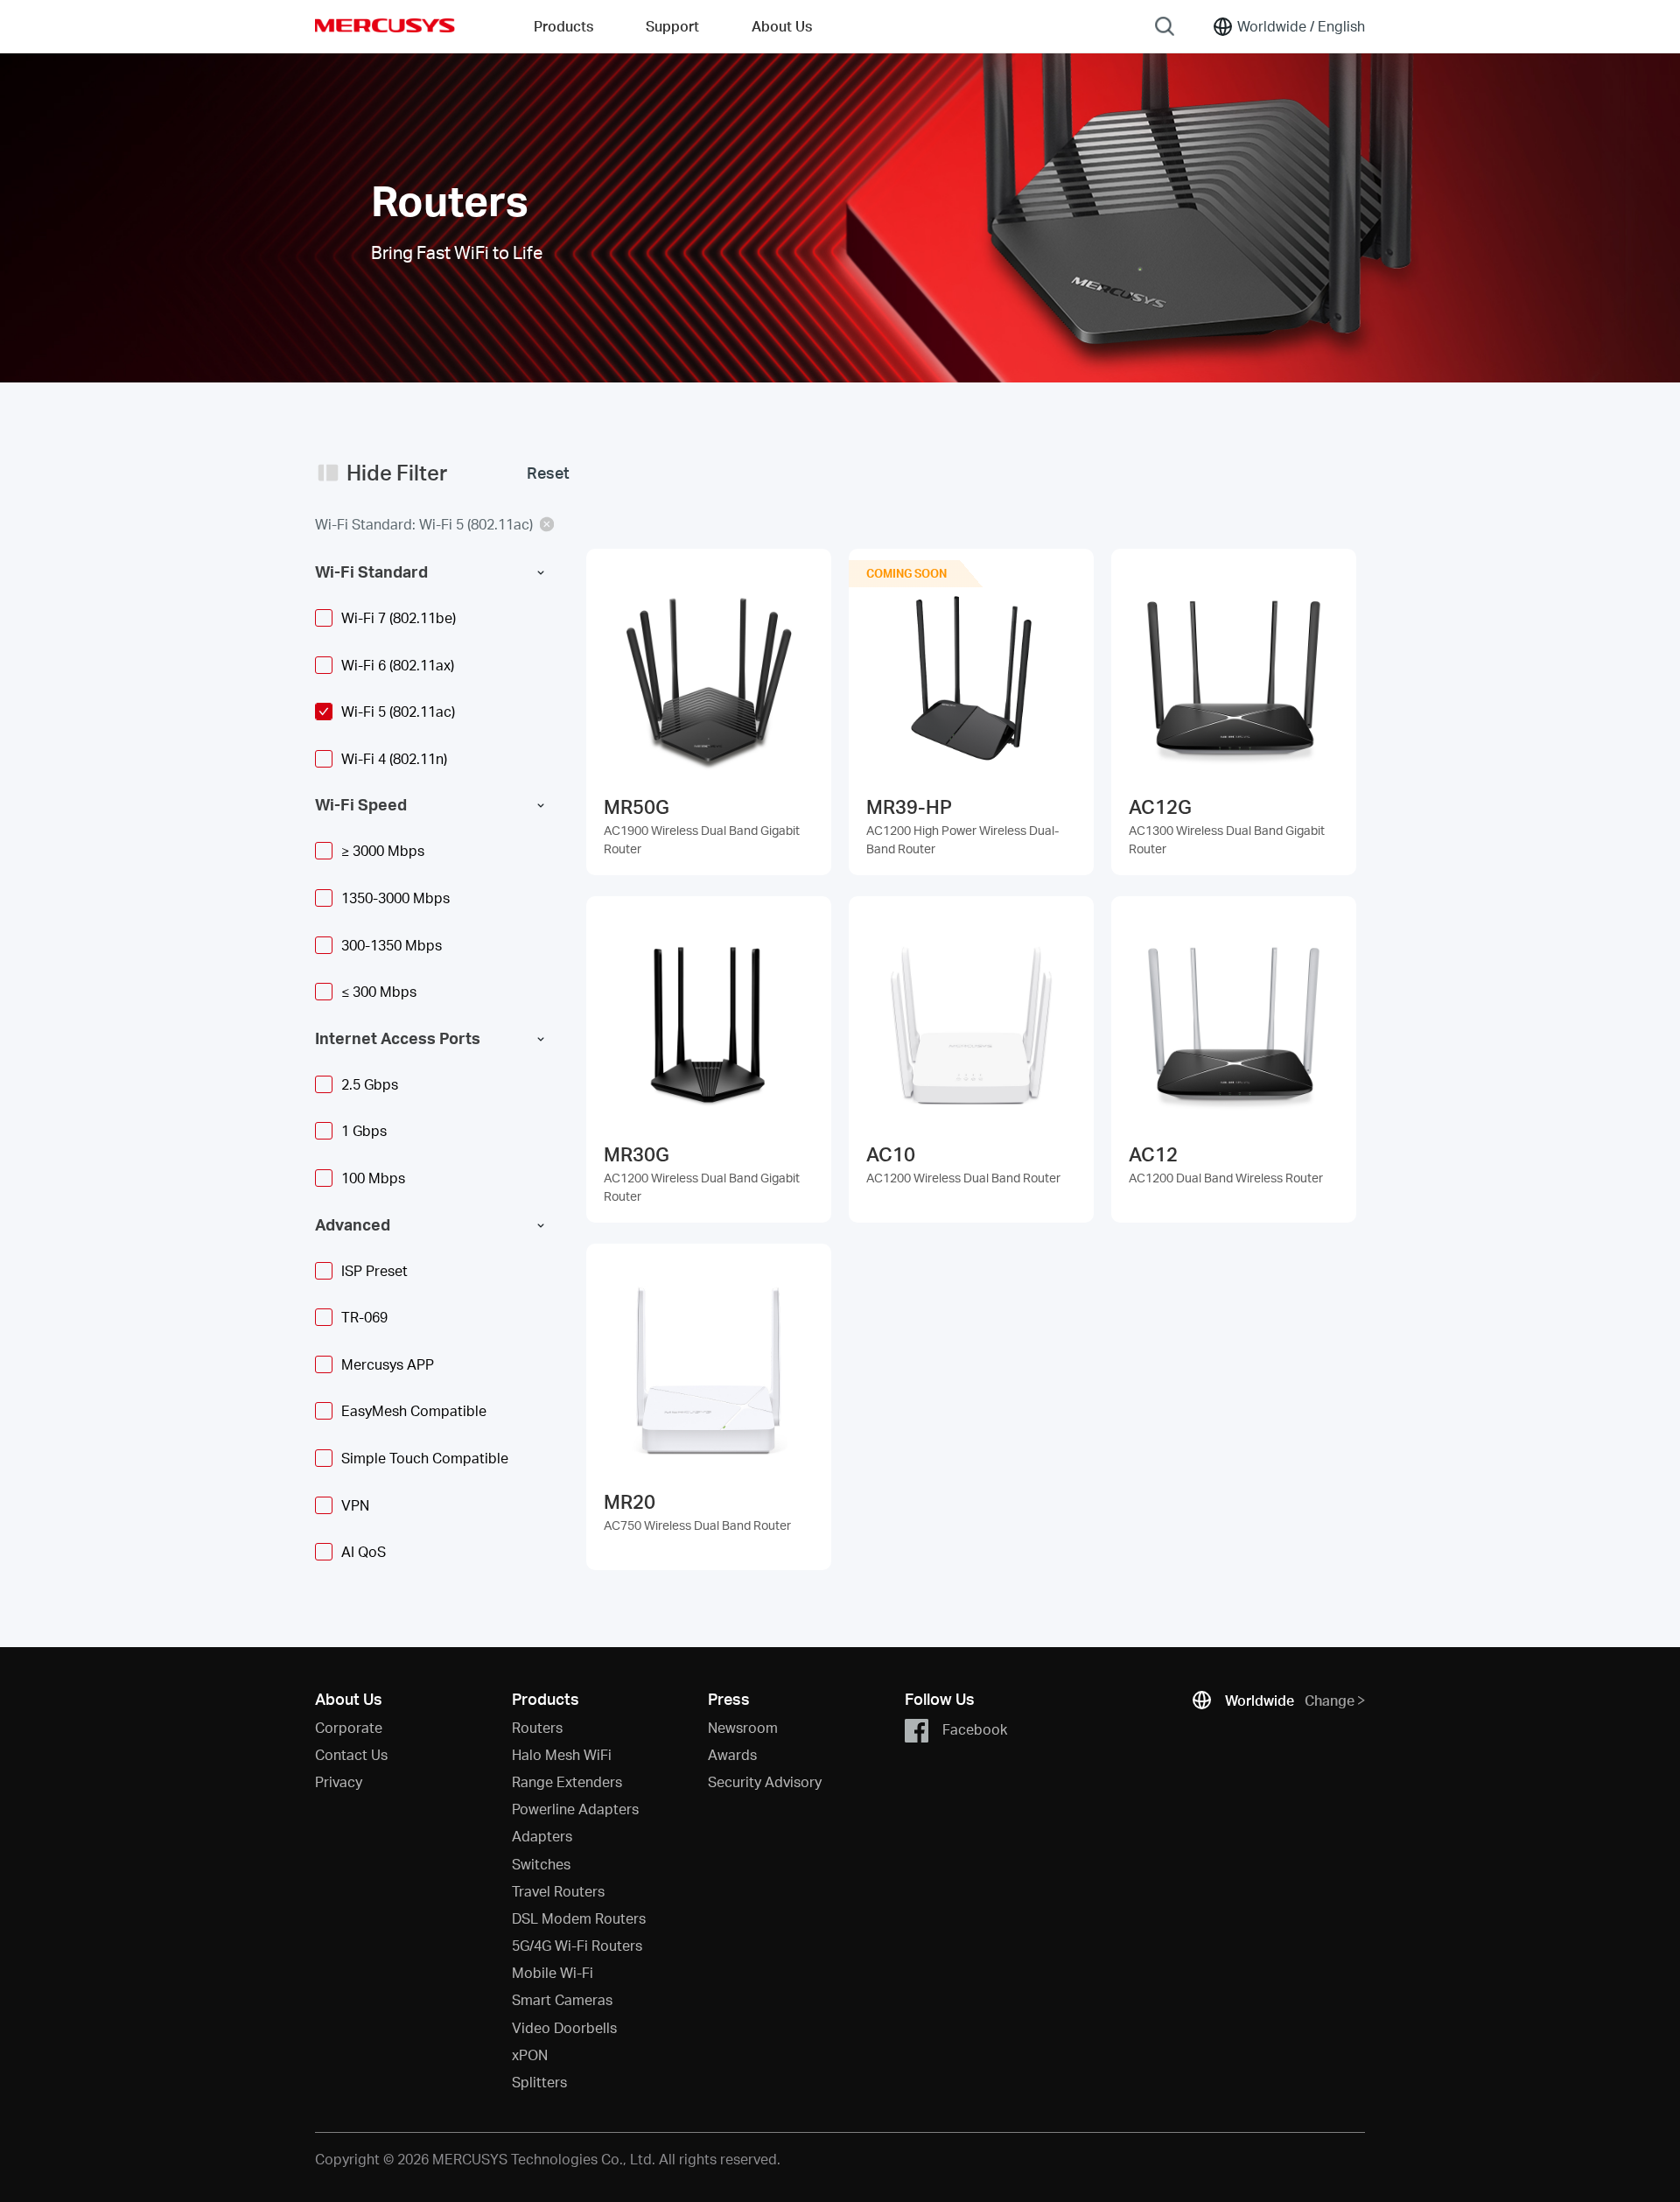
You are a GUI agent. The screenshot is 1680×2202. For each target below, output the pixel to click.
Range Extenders (567, 1781)
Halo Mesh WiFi (562, 1754)
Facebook (975, 1728)
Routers (537, 1727)
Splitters (539, 2082)
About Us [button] (782, 26)
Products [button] (563, 26)
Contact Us (351, 1754)
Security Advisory (765, 1781)
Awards (732, 1754)
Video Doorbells (564, 2027)
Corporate (349, 1727)
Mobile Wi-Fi (553, 1972)
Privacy (339, 1781)
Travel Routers (558, 1891)
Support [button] (672, 26)
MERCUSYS (385, 25)
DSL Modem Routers (579, 1918)
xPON (530, 2055)
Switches (541, 1864)
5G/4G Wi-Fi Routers (577, 1945)
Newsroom (743, 1727)
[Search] (1165, 26)
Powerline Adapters (575, 1809)
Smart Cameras (562, 1999)
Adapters (542, 1836)
